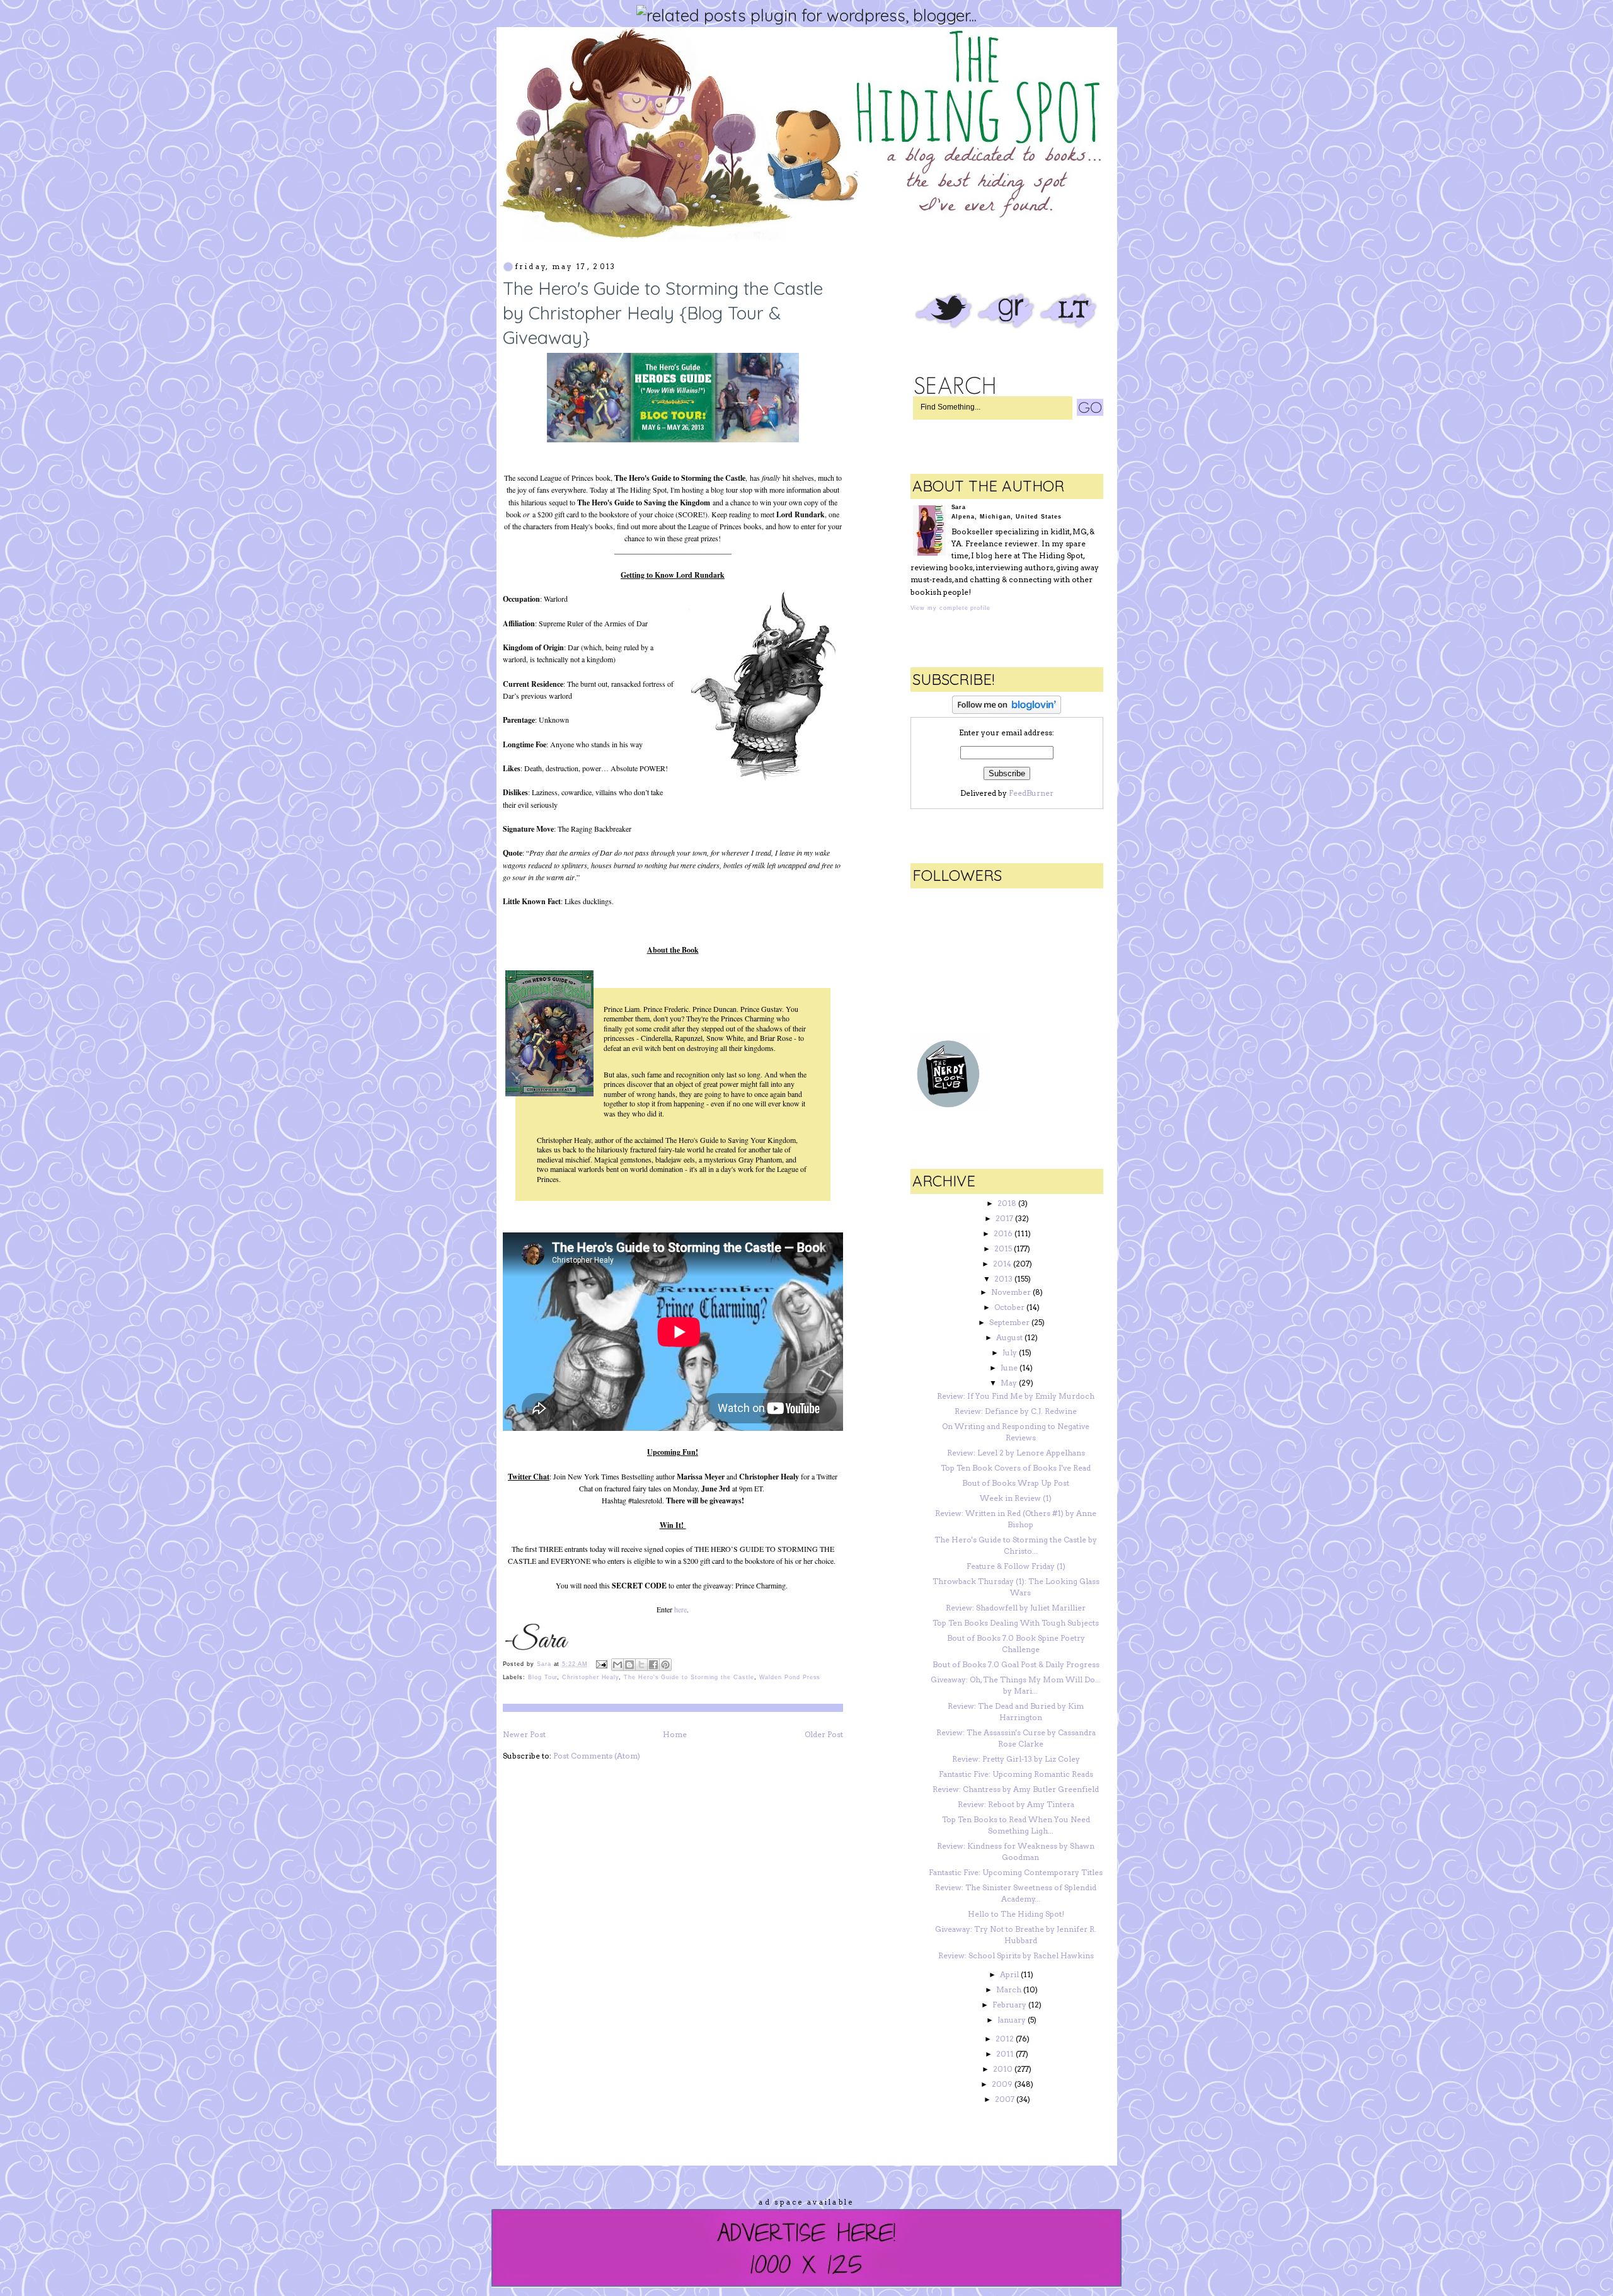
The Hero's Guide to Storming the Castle (689, 1677)
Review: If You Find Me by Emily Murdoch (1016, 1396)
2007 (1005, 2099)
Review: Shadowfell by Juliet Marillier (1016, 1608)
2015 (1003, 1248)
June (1009, 1368)
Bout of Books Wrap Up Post (1016, 1483)
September (1009, 1322)
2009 (1002, 2084)
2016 (1003, 1233)
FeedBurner (1031, 793)
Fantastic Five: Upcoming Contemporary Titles (1016, 1872)
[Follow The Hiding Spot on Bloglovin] (1007, 711)
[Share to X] (641, 1665)
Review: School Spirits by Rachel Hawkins (1016, 1955)
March (1009, 1989)
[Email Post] (601, 1664)
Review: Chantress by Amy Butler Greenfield (1016, 1789)
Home (675, 1734)
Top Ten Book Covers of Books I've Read (1016, 1468)
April (1009, 1974)
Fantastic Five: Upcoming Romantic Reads (1016, 1774)
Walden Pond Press (790, 1677)
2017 (1004, 1218)
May (1009, 1383)
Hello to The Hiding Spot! (1016, 1914)
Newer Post (524, 1734)
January (1012, 2020)
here (680, 1609)
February (1009, 2005)
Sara (545, 1664)
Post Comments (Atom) (597, 1756)
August (1009, 1337)
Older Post (824, 1734)
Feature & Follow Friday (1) (1016, 1566)
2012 (1005, 2039)
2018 (1007, 1203)
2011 (1005, 2054)
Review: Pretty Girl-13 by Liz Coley (1016, 1759)
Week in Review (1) (1016, 1498)
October (1009, 1307)
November (1011, 1292)
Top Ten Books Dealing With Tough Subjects (1016, 1623)
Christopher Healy (590, 1677)
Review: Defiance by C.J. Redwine (1016, 1411)
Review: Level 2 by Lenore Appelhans (1016, 1453)
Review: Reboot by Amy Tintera (1016, 1804)
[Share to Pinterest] (665, 1665)
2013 (1003, 1279)
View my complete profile (950, 608)
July (1010, 1352)
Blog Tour (542, 1677)
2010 (1003, 2069)
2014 (1002, 1264)
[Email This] (617, 1665)
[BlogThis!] (629, 1665)
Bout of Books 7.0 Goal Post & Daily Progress (1016, 1664)
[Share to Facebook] (653, 1665)
